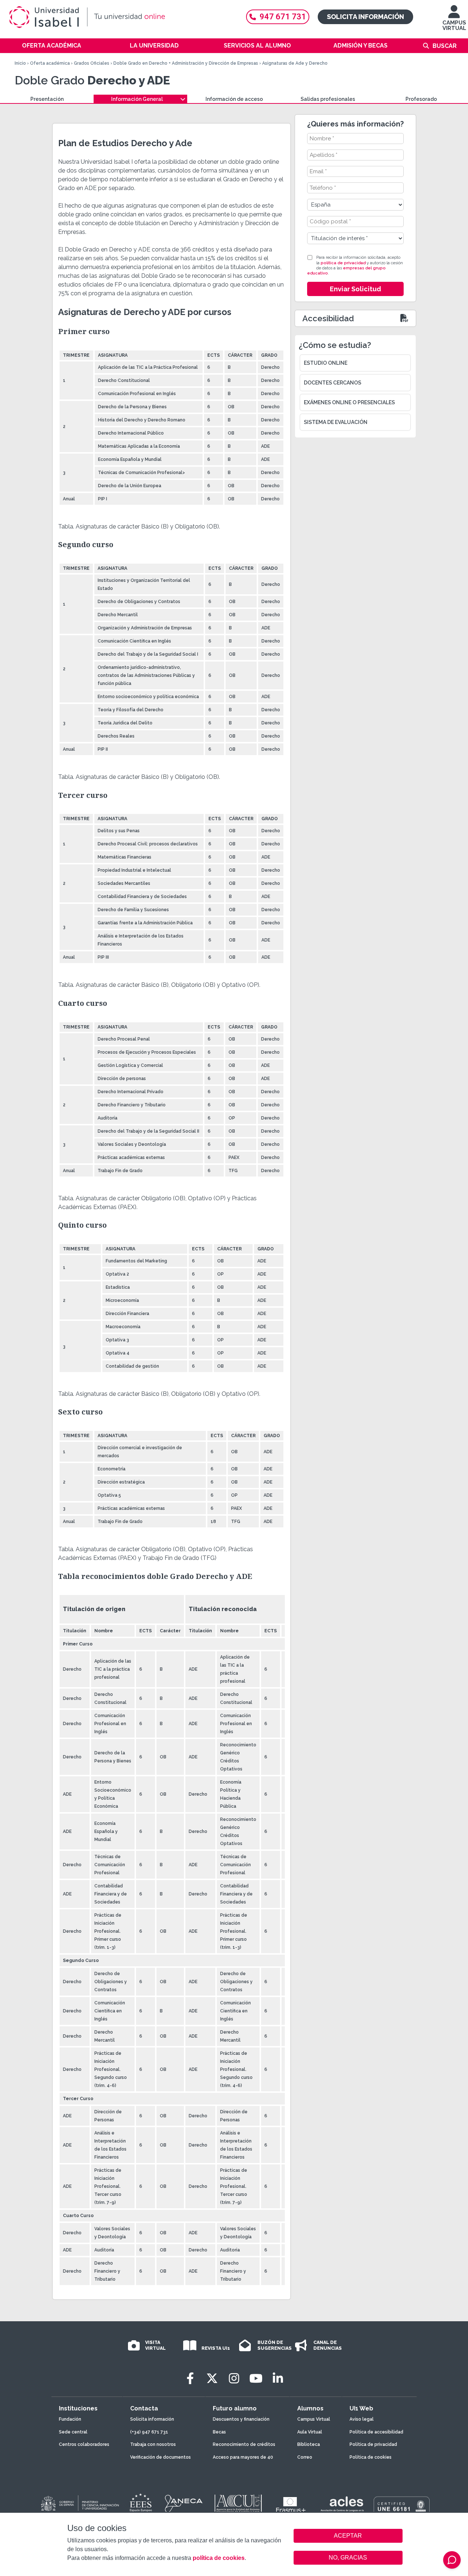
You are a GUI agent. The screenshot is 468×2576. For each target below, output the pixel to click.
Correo (305, 2457)
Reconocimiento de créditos (244, 2444)
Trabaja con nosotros (153, 2444)
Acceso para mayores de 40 (243, 2457)
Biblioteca (309, 2444)
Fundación (70, 2419)
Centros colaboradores (84, 2444)
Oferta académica (52, 46)
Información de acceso (234, 99)
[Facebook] (190, 2378)
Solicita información (365, 17)
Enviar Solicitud (355, 289)
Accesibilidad (328, 318)
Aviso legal (362, 2419)
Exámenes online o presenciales (349, 402)
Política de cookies (371, 2457)
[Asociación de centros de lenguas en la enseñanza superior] (342, 2505)
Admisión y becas (361, 46)
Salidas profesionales (328, 99)
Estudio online (326, 363)
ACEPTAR (348, 2536)
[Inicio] (121, 17)
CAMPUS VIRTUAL (454, 25)
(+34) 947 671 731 (149, 2432)
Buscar (445, 46)
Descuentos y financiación (241, 2419)
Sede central (73, 2432)
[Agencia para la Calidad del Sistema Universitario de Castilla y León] (238, 2504)
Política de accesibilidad (376, 2432)
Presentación (47, 99)
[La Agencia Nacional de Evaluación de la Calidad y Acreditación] (184, 2504)
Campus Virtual (314, 2419)
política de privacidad (343, 263)
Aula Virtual (310, 2432)
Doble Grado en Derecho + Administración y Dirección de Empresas (186, 63)
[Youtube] (256, 2378)
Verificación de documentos (161, 2457)
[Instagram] (234, 2378)
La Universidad (154, 46)
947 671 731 (283, 17)
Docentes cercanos (333, 383)
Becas (219, 2432)
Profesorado (421, 99)
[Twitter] (212, 2378)
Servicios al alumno (257, 46)
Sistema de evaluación (336, 422)
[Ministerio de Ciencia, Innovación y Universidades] (79, 2504)
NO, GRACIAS (348, 2558)
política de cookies (219, 2558)
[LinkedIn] (278, 2378)
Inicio (20, 63)
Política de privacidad (373, 2444)
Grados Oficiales (92, 63)
